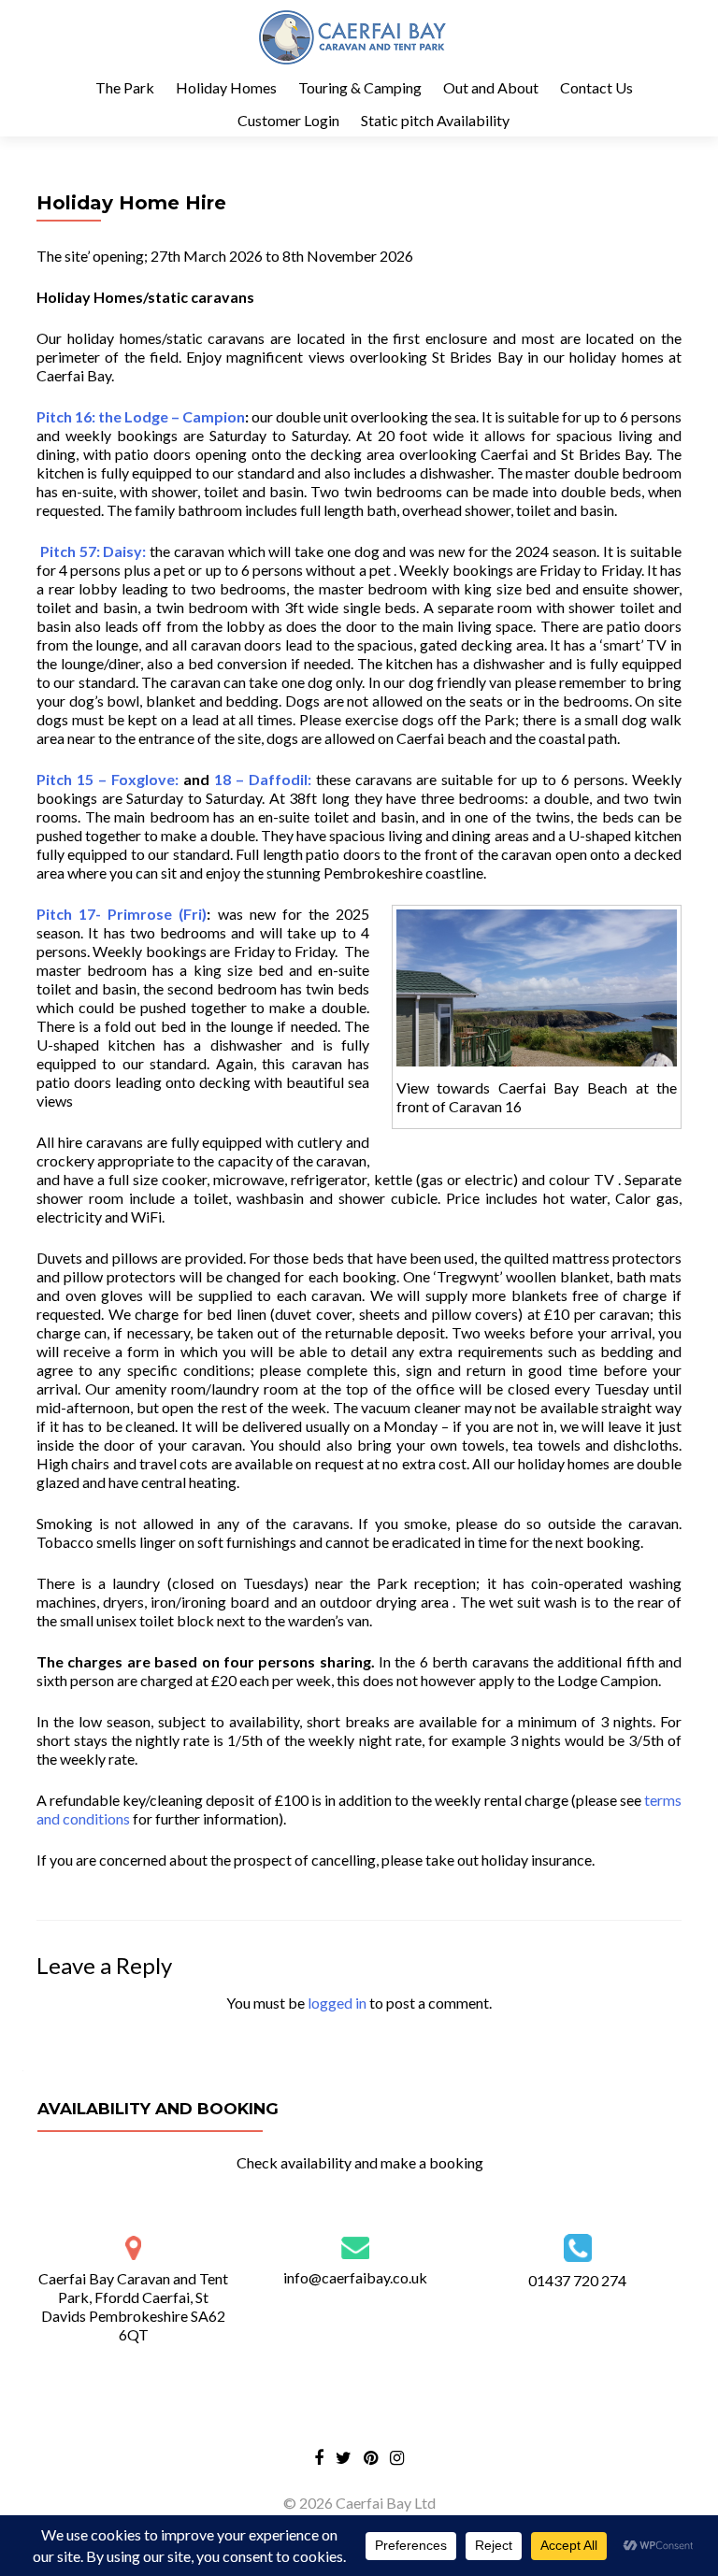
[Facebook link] (319, 2456)
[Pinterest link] (371, 2456)
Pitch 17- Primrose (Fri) (122, 914)
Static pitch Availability (435, 120)
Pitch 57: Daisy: (91, 551)
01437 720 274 (577, 2280)
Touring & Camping (360, 87)
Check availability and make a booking (360, 2162)
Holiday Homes (226, 87)
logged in (337, 2003)
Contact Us (596, 87)
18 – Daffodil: (263, 779)
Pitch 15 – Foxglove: (108, 779)
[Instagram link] (397, 2456)
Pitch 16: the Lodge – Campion (141, 416)
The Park (125, 87)
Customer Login (288, 120)
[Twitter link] (344, 2456)
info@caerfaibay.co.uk (355, 2277)
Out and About (491, 87)
